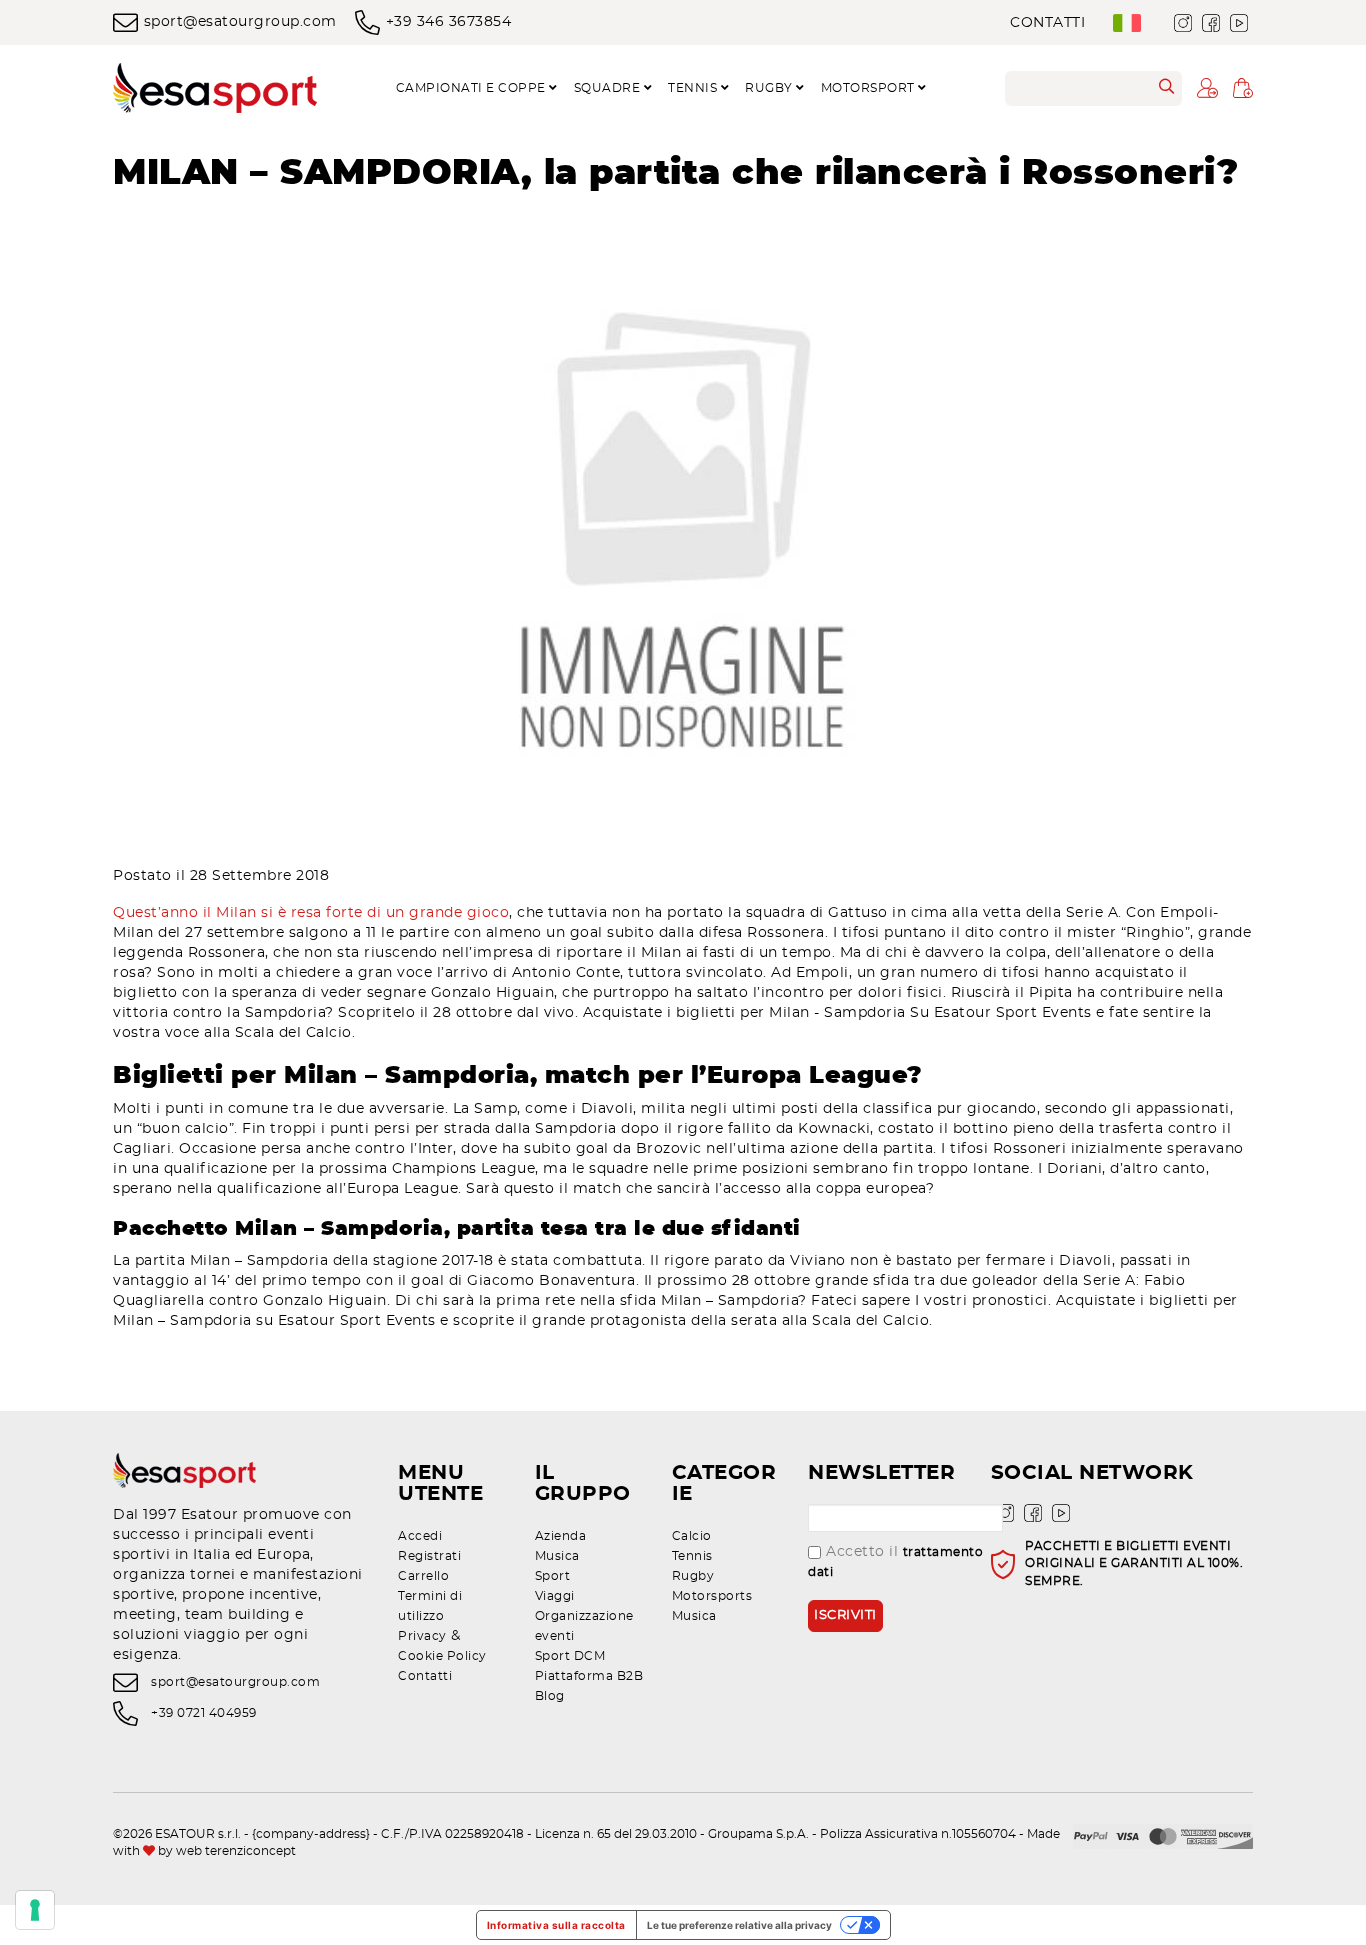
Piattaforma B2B (589, 1676)
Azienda (561, 1536)
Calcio (692, 1536)
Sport (553, 1576)
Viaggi (555, 1596)
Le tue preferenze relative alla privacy (739, 1925)
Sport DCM (570, 1656)
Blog (550, 1696)
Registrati (429, 1556)
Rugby (693, 1576)
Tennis (692, 1556)
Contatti (1047, 23)
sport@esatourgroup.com (240, 22)
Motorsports (712, 1596)
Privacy (422, 1636)
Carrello (423, 1576)
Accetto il (895, 1561)
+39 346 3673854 (448, 22)
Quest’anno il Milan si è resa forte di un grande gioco (311, 913)
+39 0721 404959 (204, 1713)
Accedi (420, 1536)
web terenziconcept (236, 1851)
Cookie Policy (442, 1656)
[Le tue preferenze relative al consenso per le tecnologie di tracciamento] (35, 1910)
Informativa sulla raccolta (556, 1925)
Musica (557, 1556)
